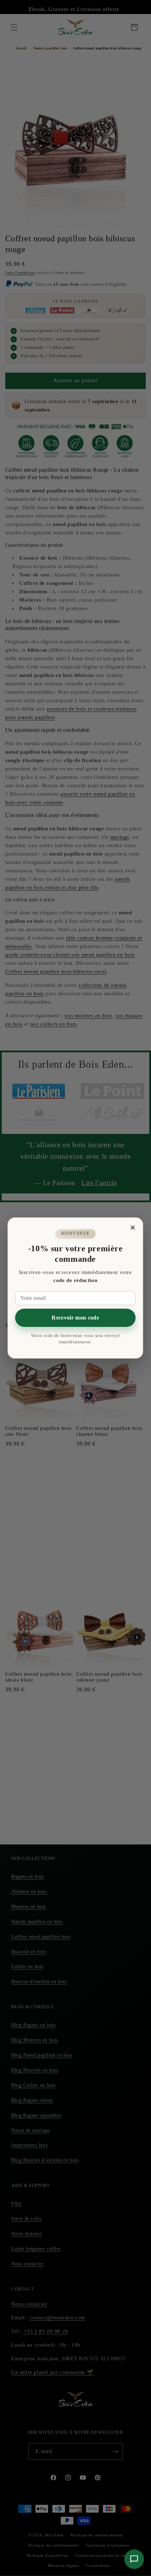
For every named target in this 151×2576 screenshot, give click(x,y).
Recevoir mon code (75, 1318)
